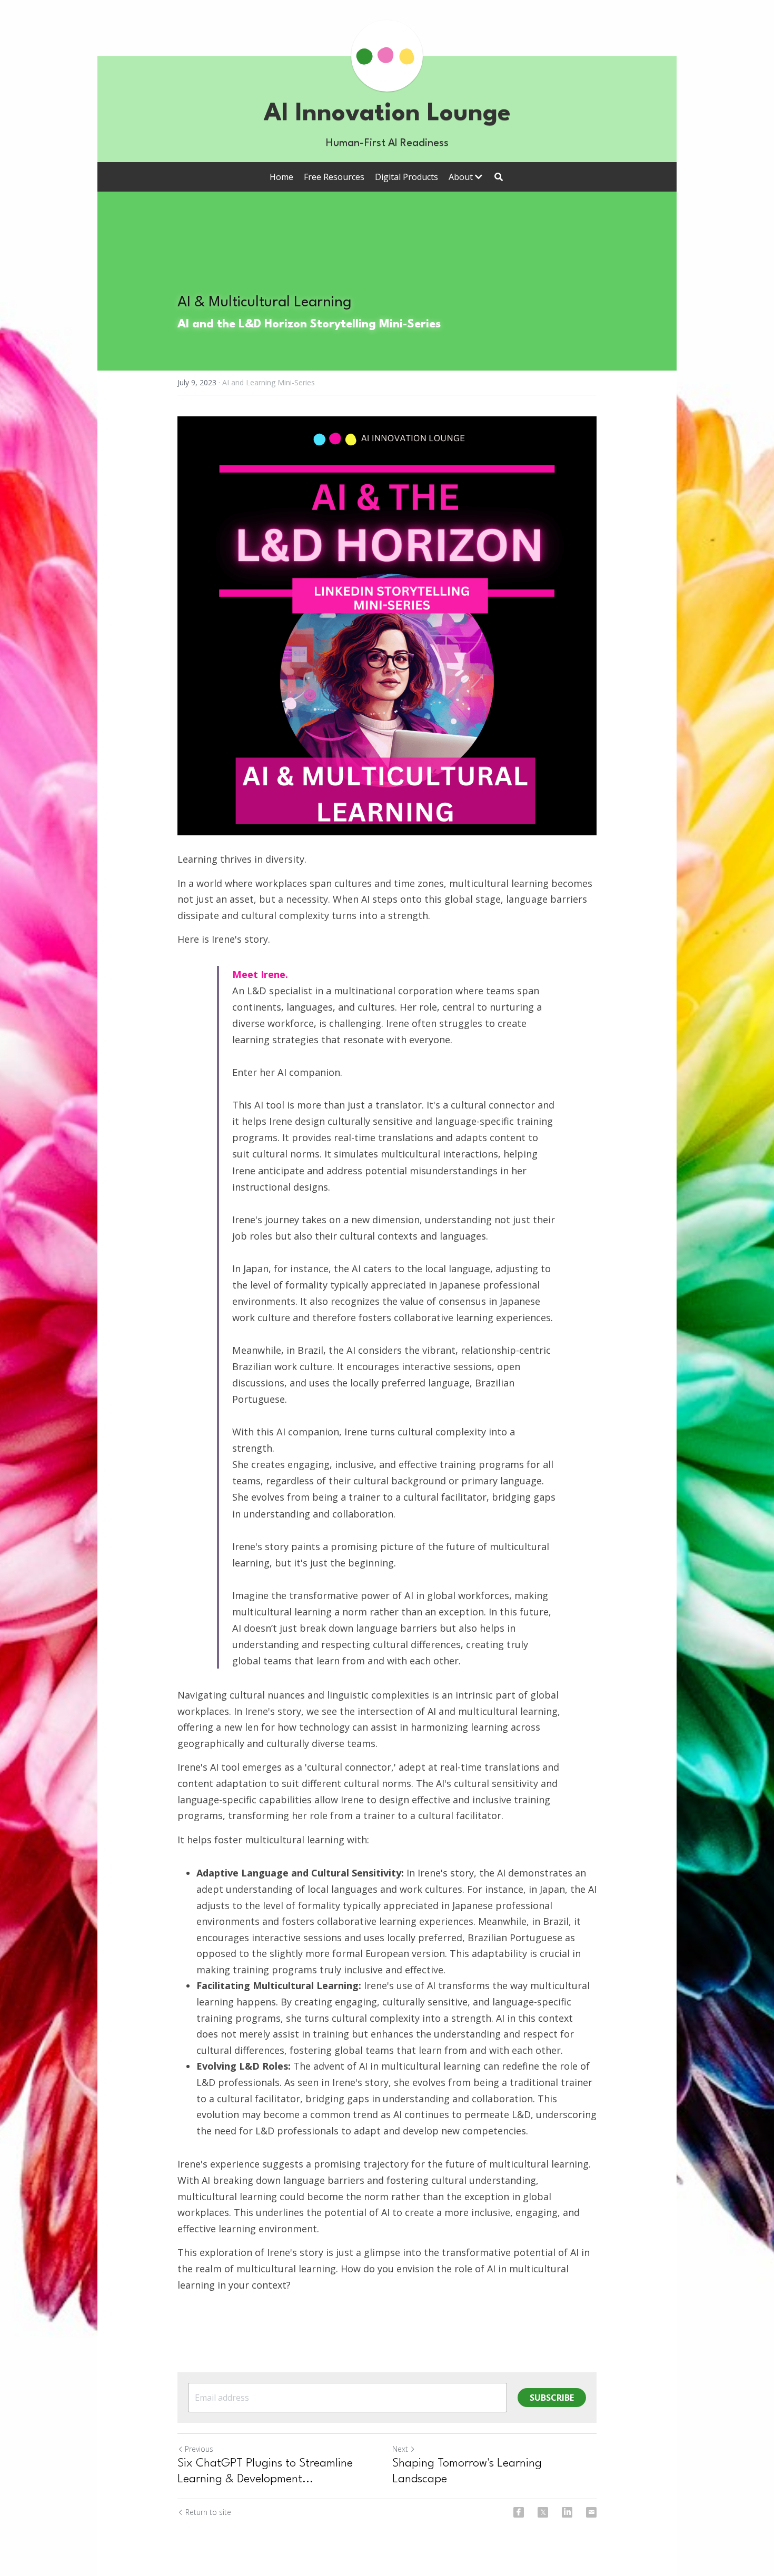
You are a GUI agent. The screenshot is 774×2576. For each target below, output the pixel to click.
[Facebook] (519, 2512)
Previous (199, 2449)
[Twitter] (543, 2512)
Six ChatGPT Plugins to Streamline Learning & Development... (265, 2471)
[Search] (499, 177)
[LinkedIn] (567, 2512)
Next (400, 2449)
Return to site (208, 2512)
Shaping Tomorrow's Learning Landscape (467, 2471)
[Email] (591, 2512)
